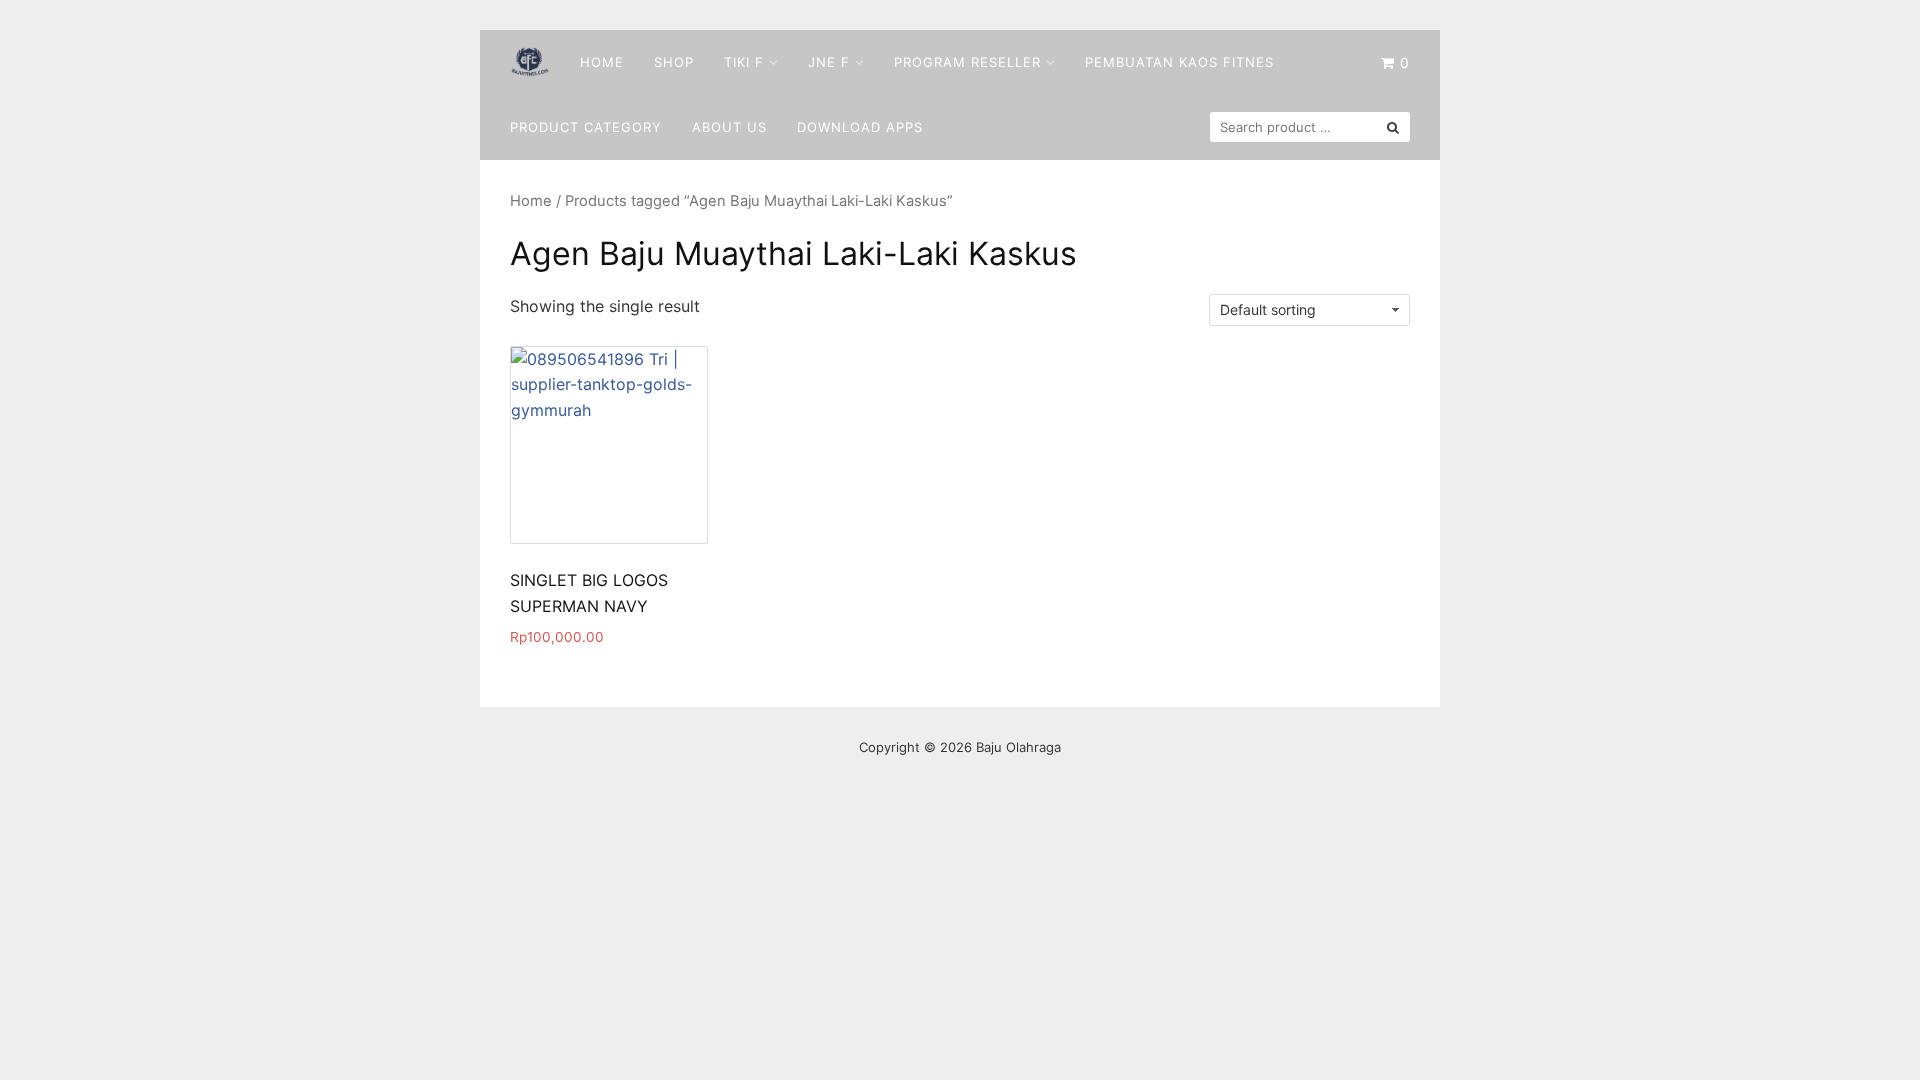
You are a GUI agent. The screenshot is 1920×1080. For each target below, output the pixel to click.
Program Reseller (967, 62)
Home (602, 62)
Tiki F (744, 62)
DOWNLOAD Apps (860, 127)
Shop (674, 62)
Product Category (586, 127)
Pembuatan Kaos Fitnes (1179, 62)
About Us (729, 127)
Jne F (829, 62)
